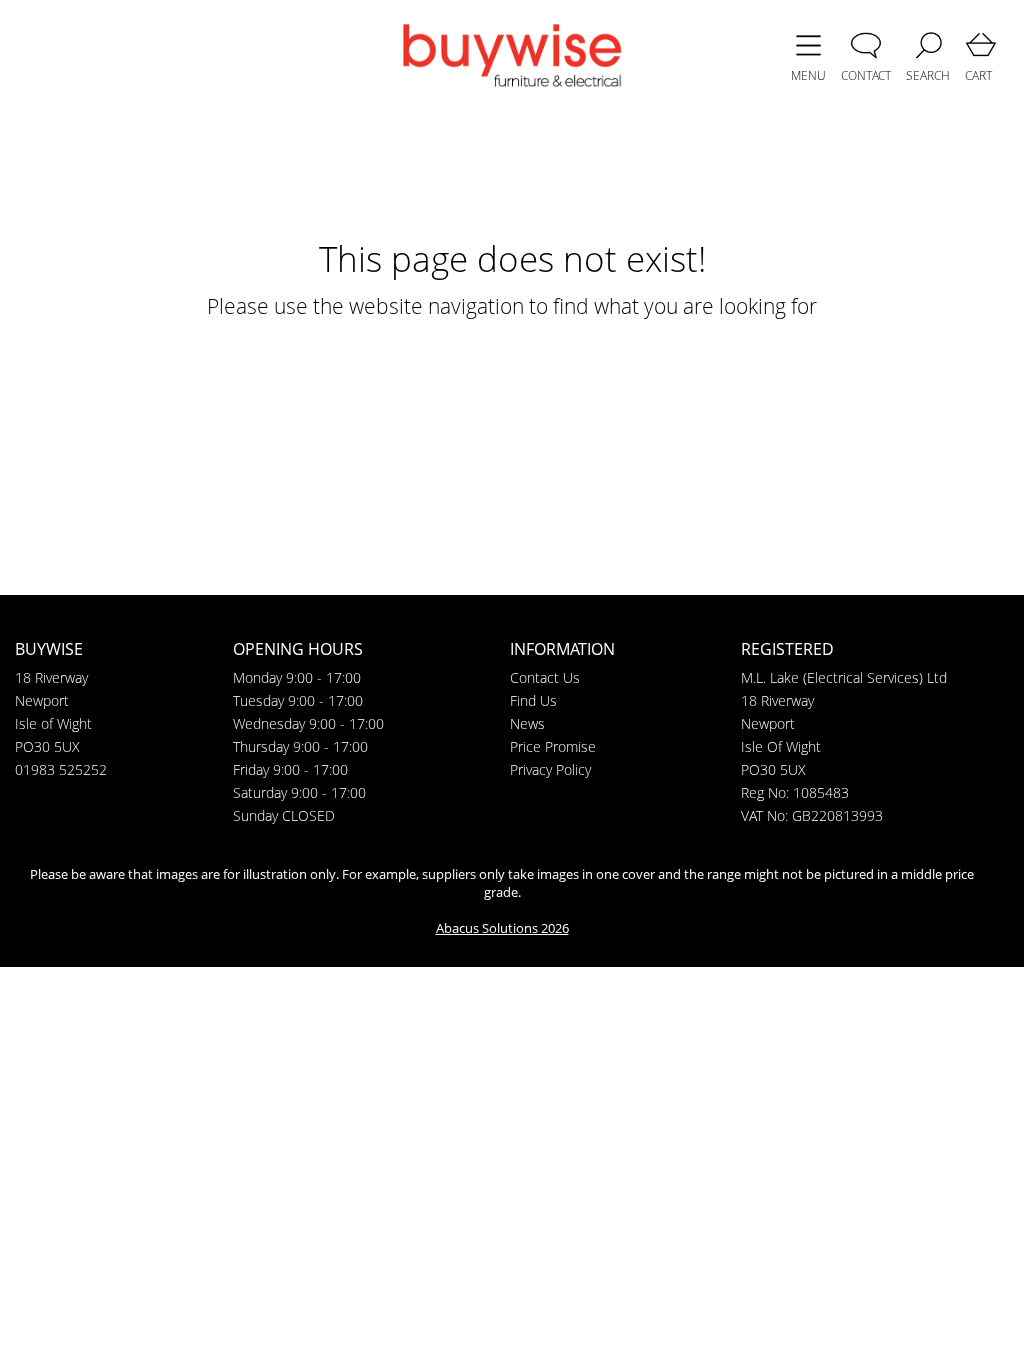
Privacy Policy (550, 769)
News (527, 723)
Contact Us (545, 677)
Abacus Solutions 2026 (502, 928)
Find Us (533, 700)
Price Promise (553, 746)
